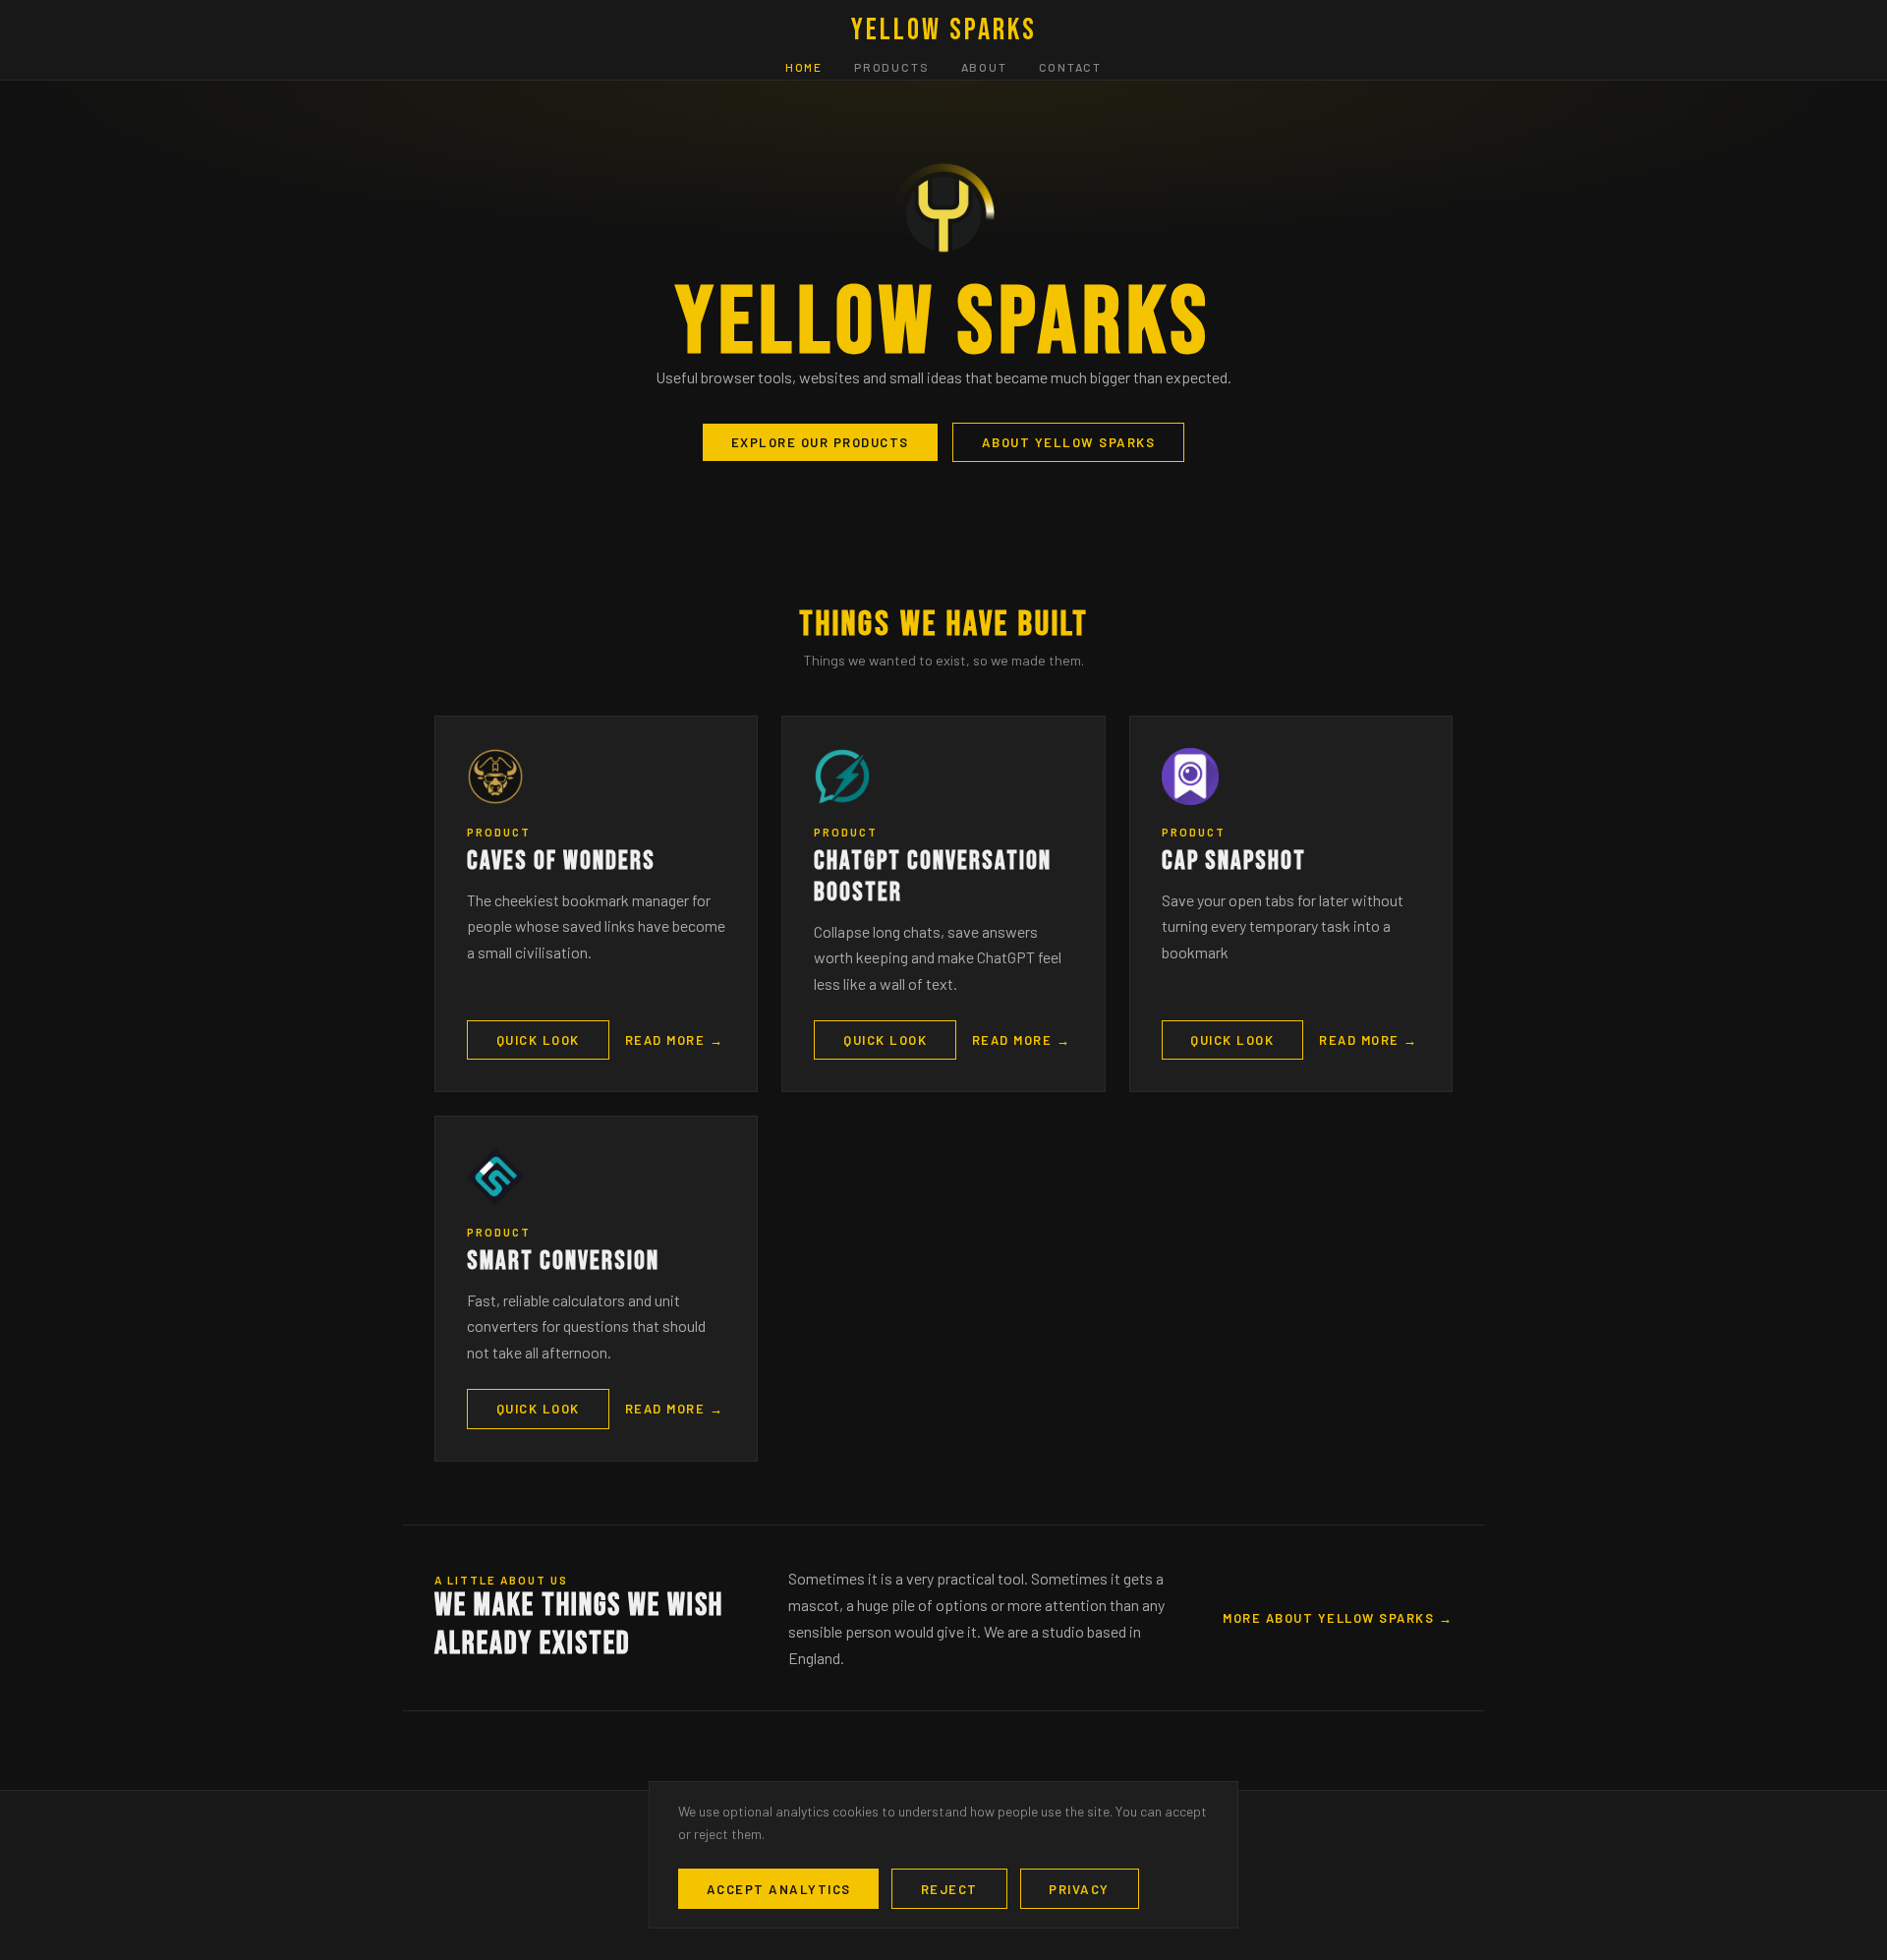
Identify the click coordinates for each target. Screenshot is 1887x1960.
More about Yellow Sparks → (1338, 1618)
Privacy (1079, 1889)
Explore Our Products (820, 442)
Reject (949, 1889)
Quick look (538, 1040)
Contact (1071, 68)
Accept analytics (779, 1889)
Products (891, 68)
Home (804, 68)
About (984, 68)
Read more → (675, 1040)
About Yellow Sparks (1069, 442)
